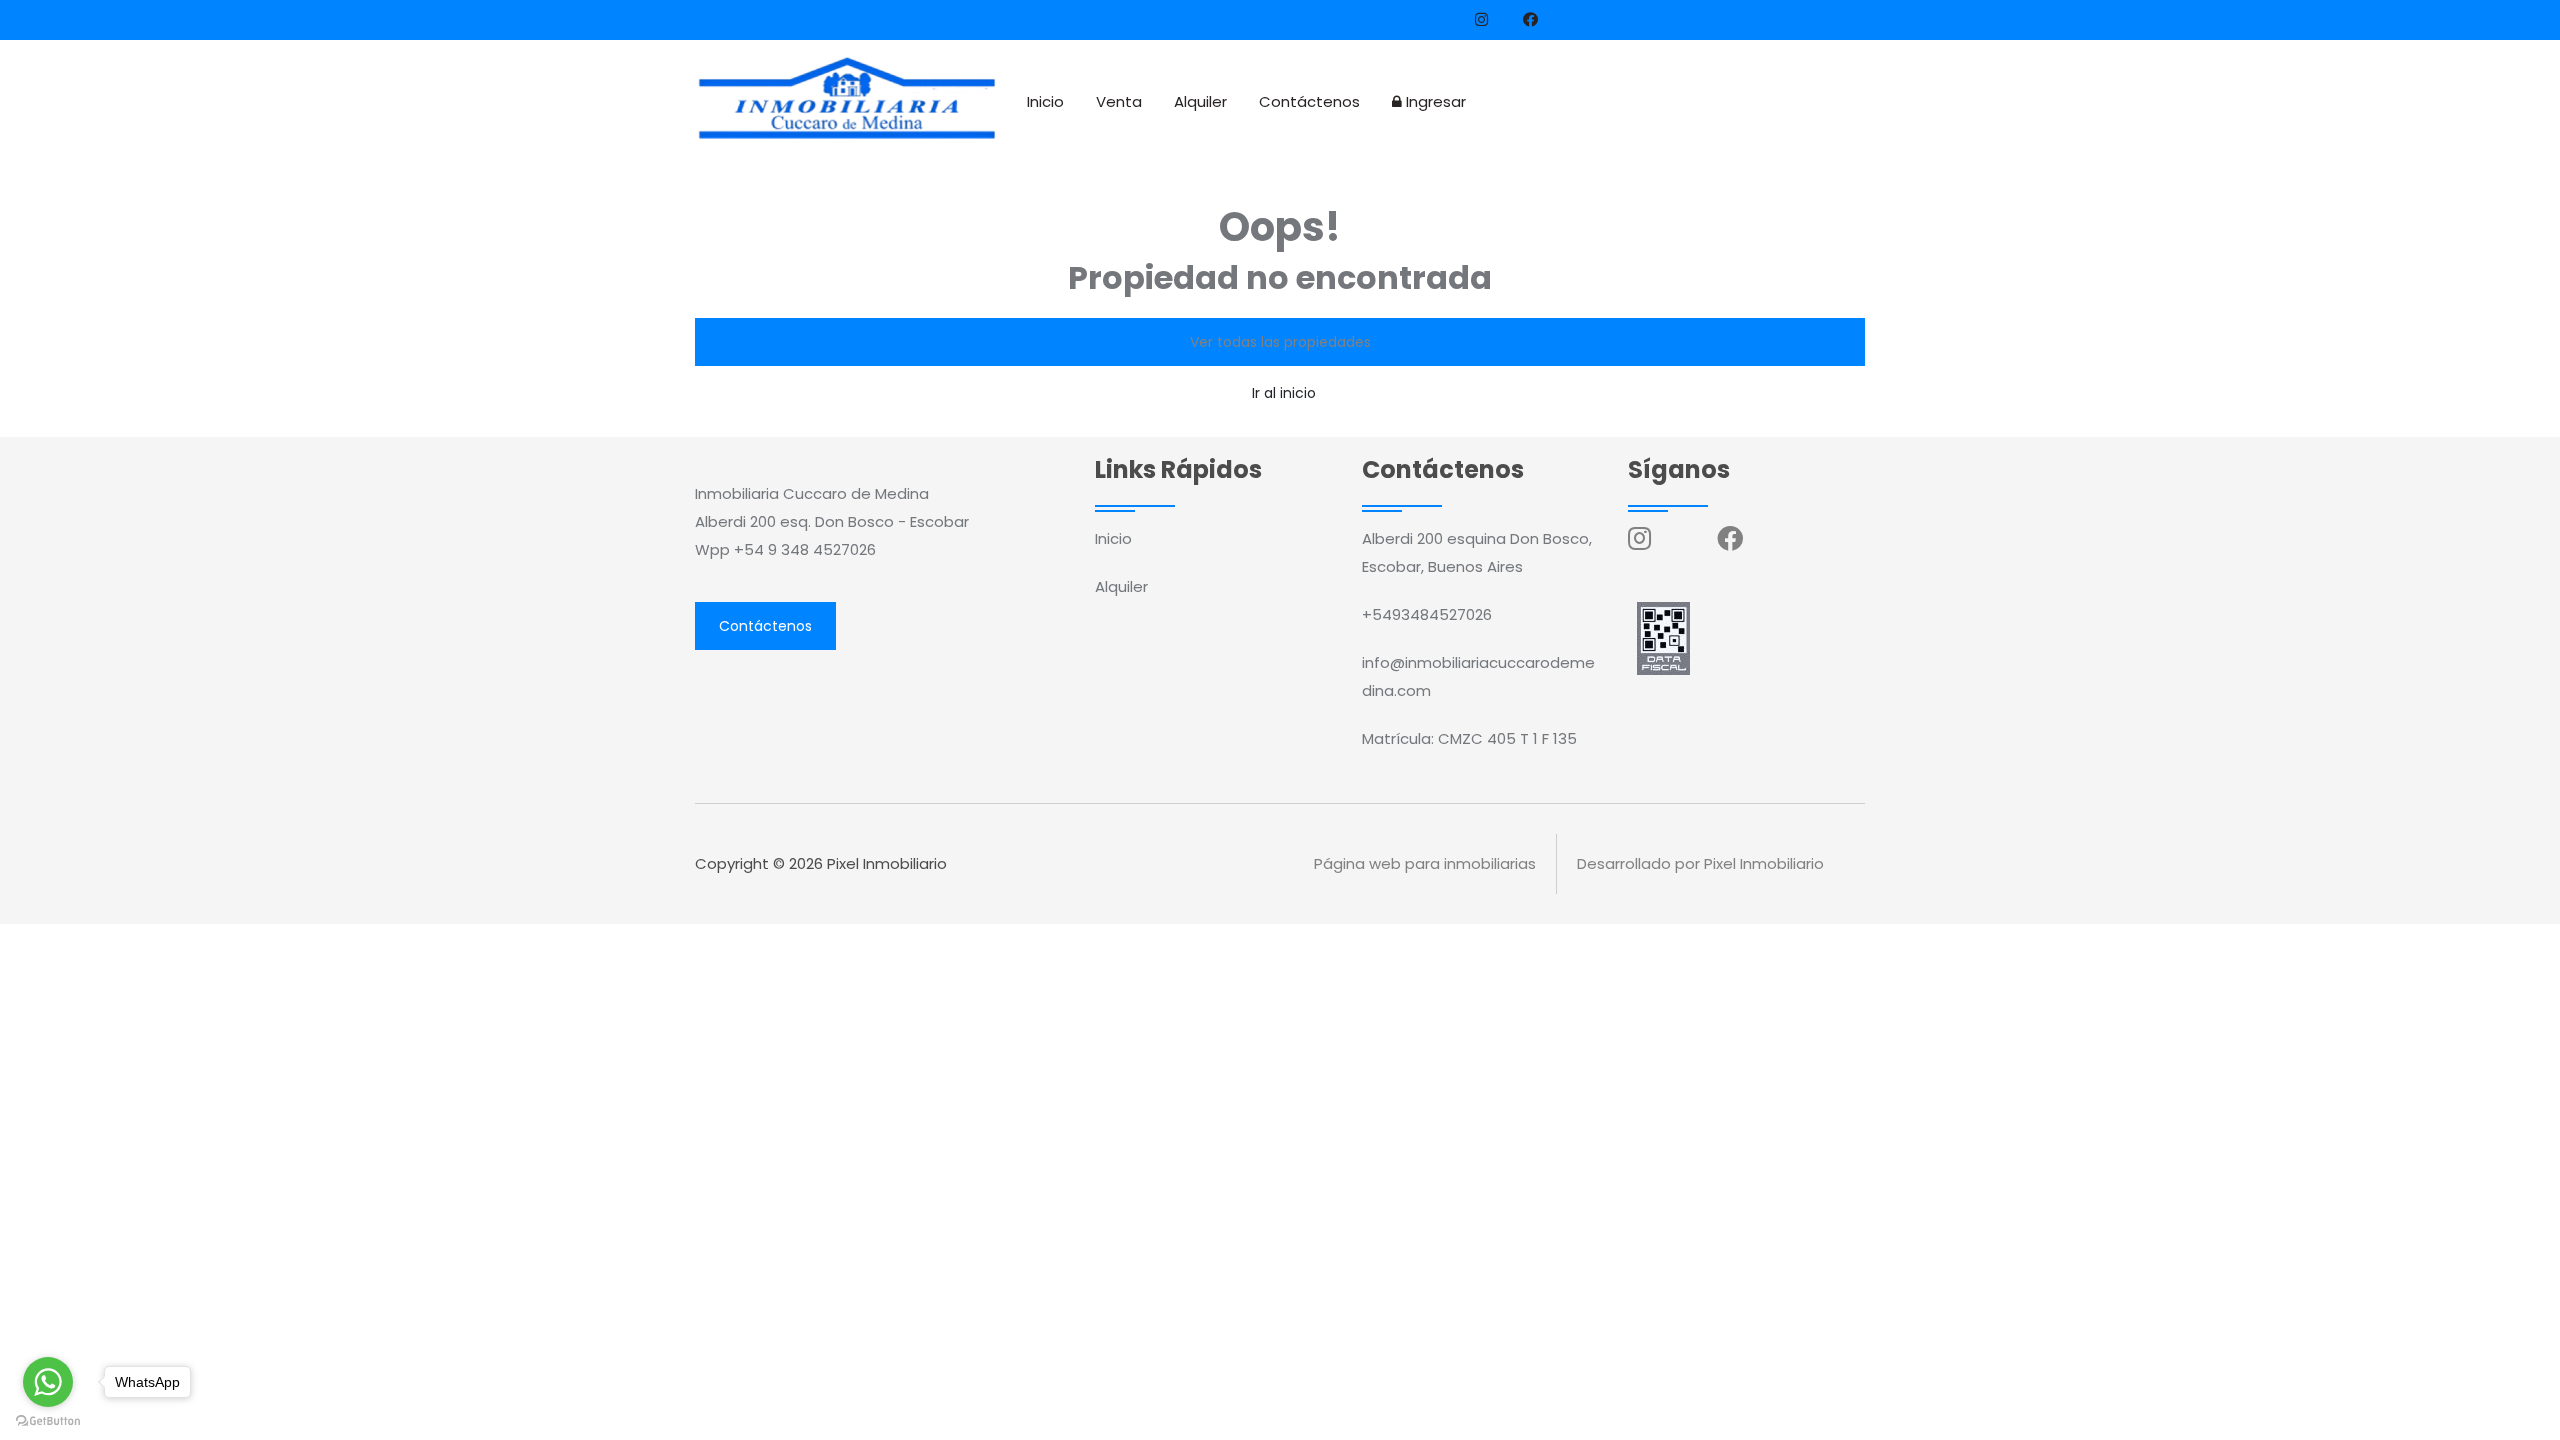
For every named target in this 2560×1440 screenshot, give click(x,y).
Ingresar (1434, 101)
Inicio (1045, 101)
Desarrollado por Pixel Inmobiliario (1700, 863)
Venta (1119, 101)
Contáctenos (1309, 101)
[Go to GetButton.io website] (48, 1420)
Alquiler (1200, 101)
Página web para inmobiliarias (1425, 863)
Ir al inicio (1284, 393)
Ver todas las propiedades (1280, 342)
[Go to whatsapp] (48, 1382)
